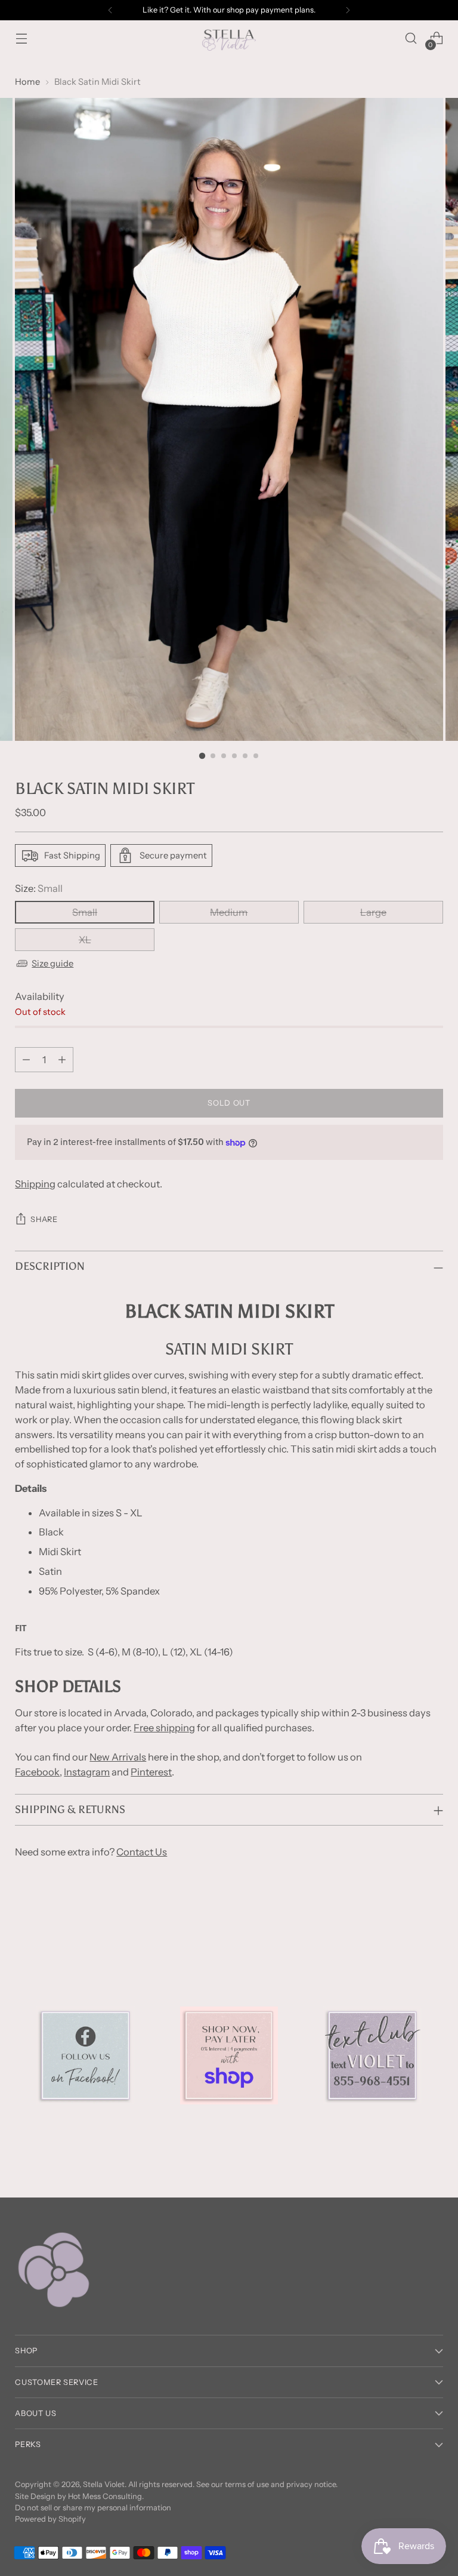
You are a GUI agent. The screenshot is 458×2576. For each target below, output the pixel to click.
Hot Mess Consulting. (106, 2496)
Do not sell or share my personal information (93, 2508)
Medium (229, 912)
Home (27, 82)
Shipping (35, 1184)
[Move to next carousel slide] (433, 1920)
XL (85, 940)
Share (44, 1219)
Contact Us (142, 1852)
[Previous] (110, 10)
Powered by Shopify (50, 2519)
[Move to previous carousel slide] (406, 1921)
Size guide (52, 964)
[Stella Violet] (229, 38)
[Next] (348, 10)
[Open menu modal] (21, 39)
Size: (39, 888)
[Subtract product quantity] (26, 1060)
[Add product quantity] (62, 1060)
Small (85, 912)
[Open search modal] (411, 39)
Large (373, 912)
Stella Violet (104, 2484)
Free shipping (164, 1728)
